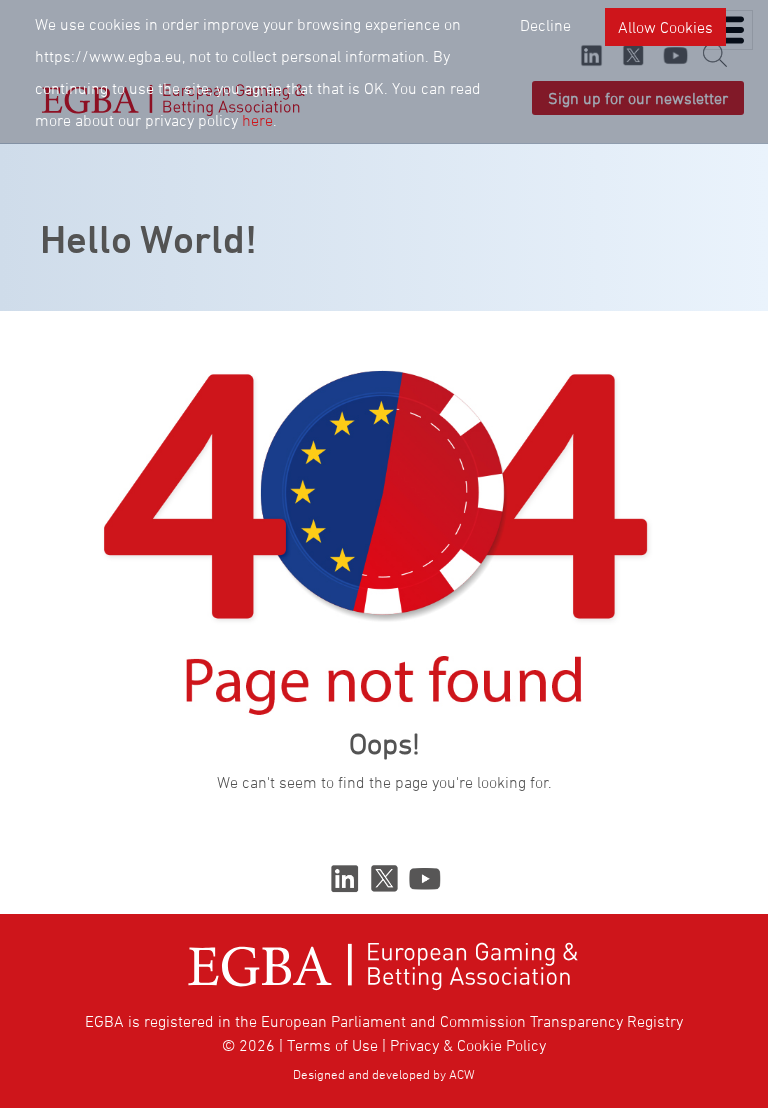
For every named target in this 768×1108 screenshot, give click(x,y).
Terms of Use (332, 1045)
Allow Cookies (665, 27)
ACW (462, 1074)
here (257, 120)
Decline (545, 25)
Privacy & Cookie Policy (468, 1045)
